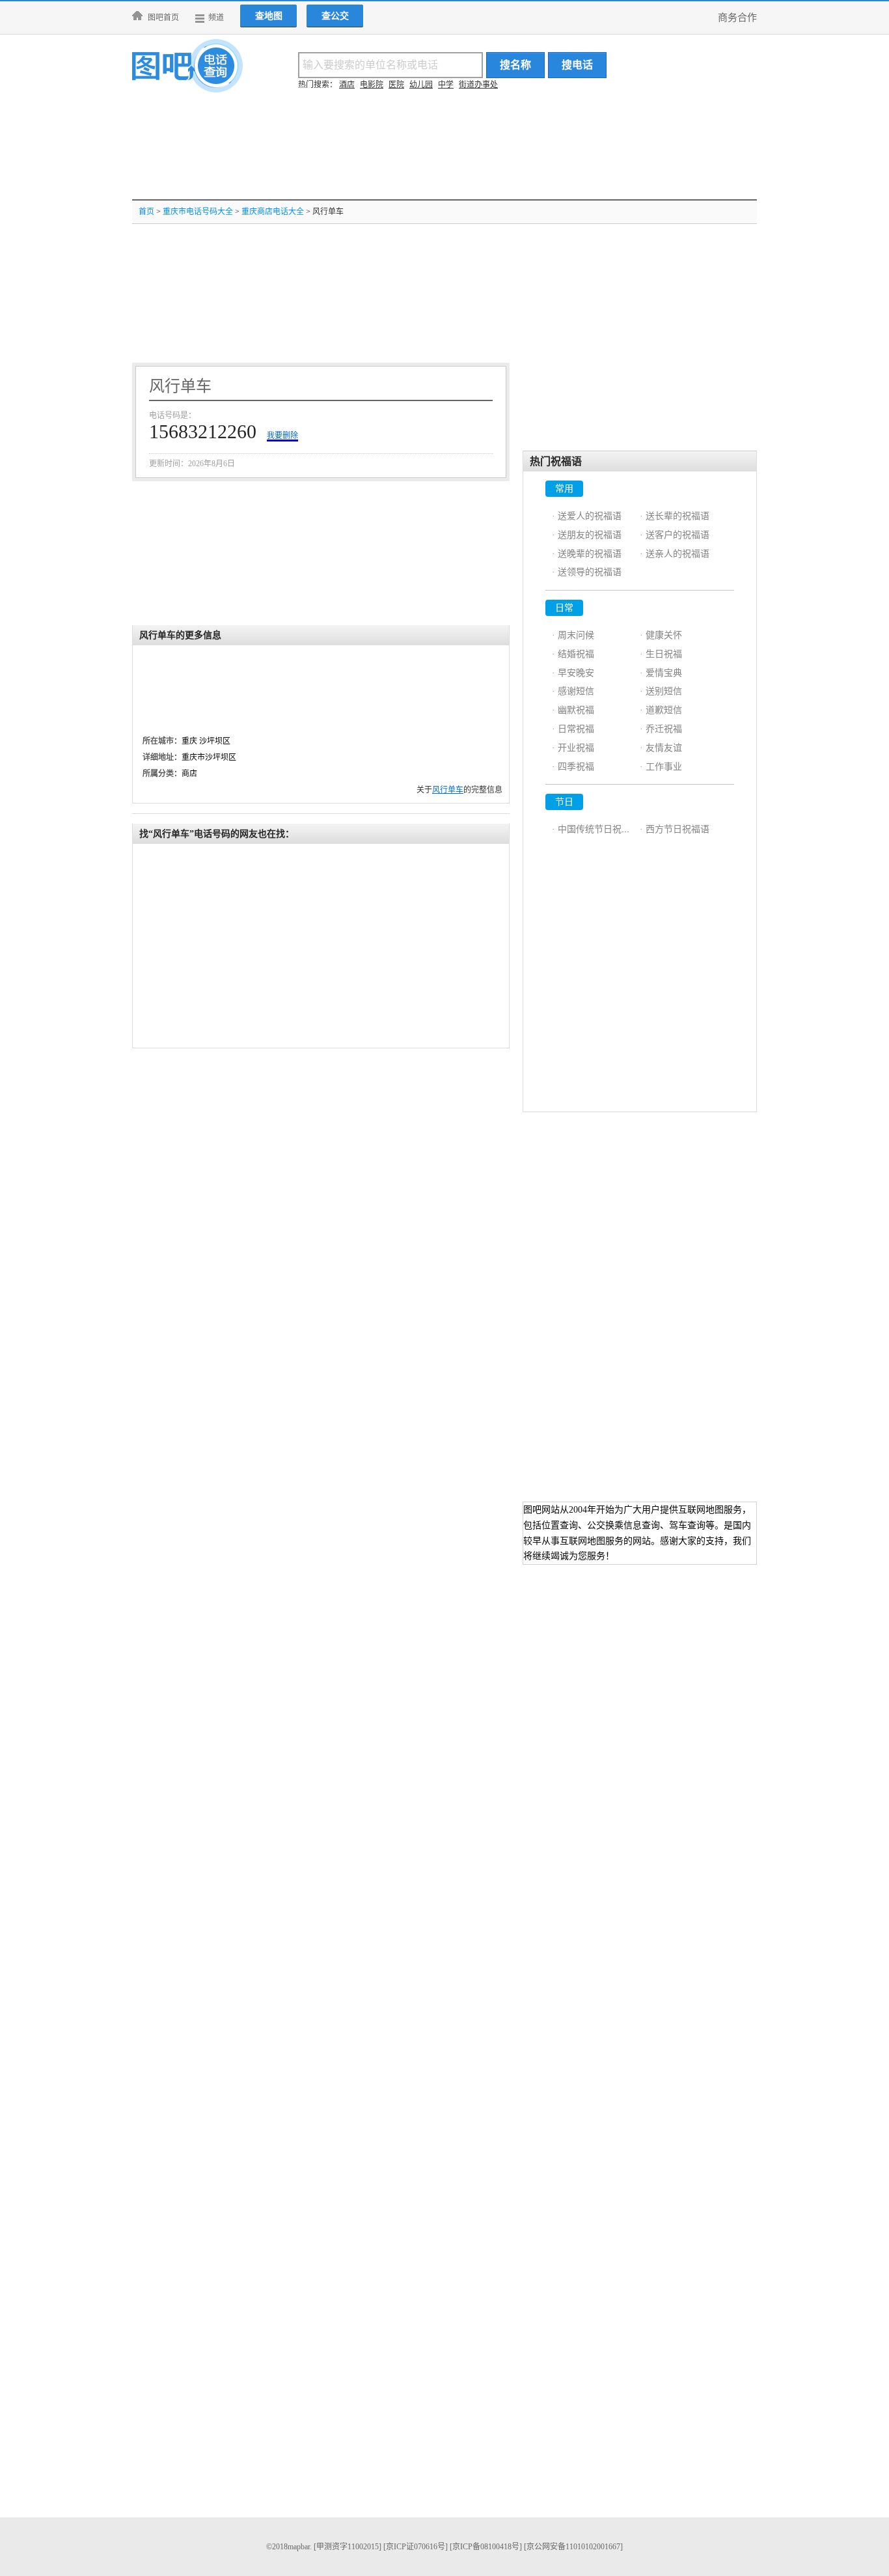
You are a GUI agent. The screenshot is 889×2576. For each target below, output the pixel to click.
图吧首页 (163, 18)
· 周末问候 (573, 635)
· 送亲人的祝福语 (675, 554)
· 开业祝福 (573, 748)
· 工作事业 (661, 767)
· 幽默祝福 (573, 710)
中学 (446, 85)
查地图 (269, 16)
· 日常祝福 (573, 729)
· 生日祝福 (661, 654)
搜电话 (577, 65)
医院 (396, 85)
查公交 (335, 16)
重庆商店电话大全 (273, 212)
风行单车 (448, 790)
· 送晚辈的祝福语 (587, 554)
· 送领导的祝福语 (587, 572)
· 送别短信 (661, 691)
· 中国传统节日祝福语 (596, 829)
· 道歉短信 (661, 710)
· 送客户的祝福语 (675, 535)
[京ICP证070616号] (416, 2547)
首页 (146, 212)
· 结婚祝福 (573, 654)
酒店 (347, 85)
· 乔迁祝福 (661, 729)
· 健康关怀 (661, 635)
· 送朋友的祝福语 (587, 535)
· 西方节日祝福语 (675, 829)
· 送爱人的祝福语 (587, 516)
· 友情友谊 (661, 748)
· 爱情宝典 (661, 673)
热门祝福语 (556, 461)
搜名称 (515, 65)
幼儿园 (421, 85)
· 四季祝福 (573, 767)
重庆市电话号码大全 (198, 212)
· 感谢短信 (573, 691)
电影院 (372, 85)
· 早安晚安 (573, 673)
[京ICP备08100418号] (486, 2547)
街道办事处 (478, 85)
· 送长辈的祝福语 (675, 516)
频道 (216, 18)
